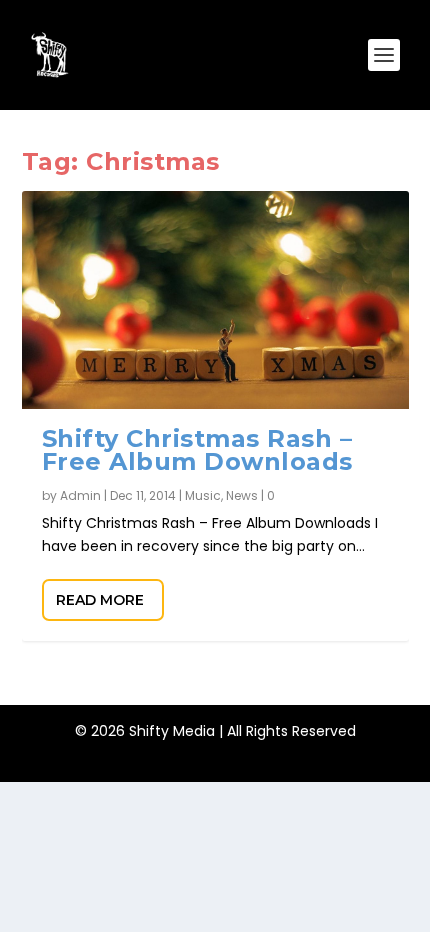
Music (203, 495)
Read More (100, 600)
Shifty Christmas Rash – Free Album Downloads (197, 450)
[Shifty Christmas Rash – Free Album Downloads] (215, 300)
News (242, 495)
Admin (80, 495)
